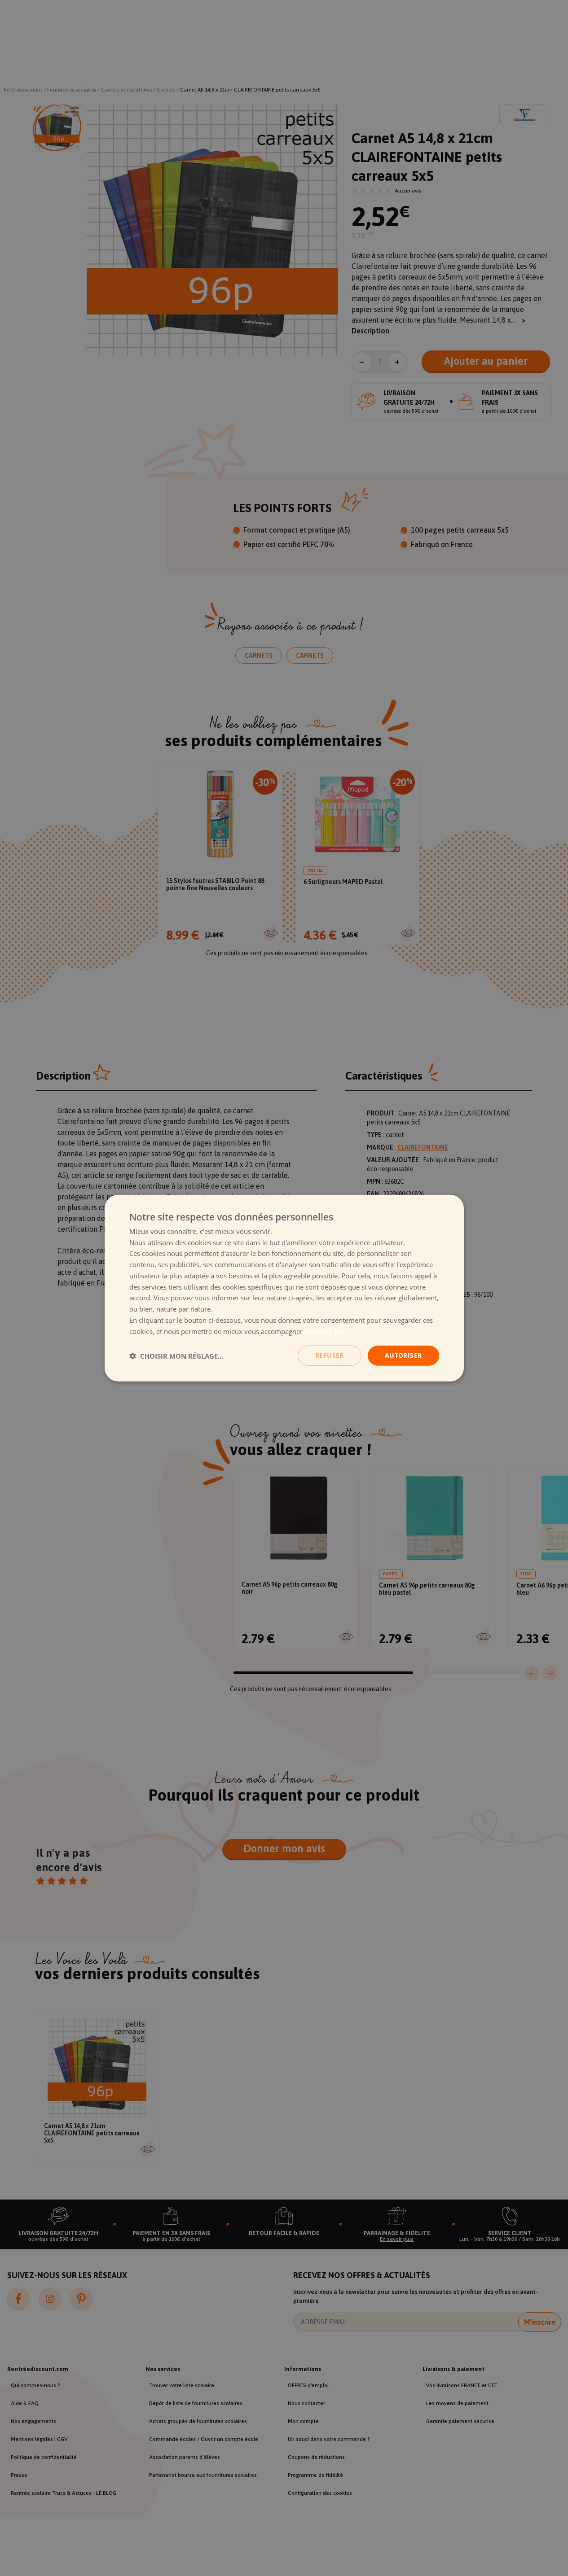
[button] (176, 1356)
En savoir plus (326, 1331)
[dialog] (284, 1288)
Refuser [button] (330, 1355)
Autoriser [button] (403, 1355)
